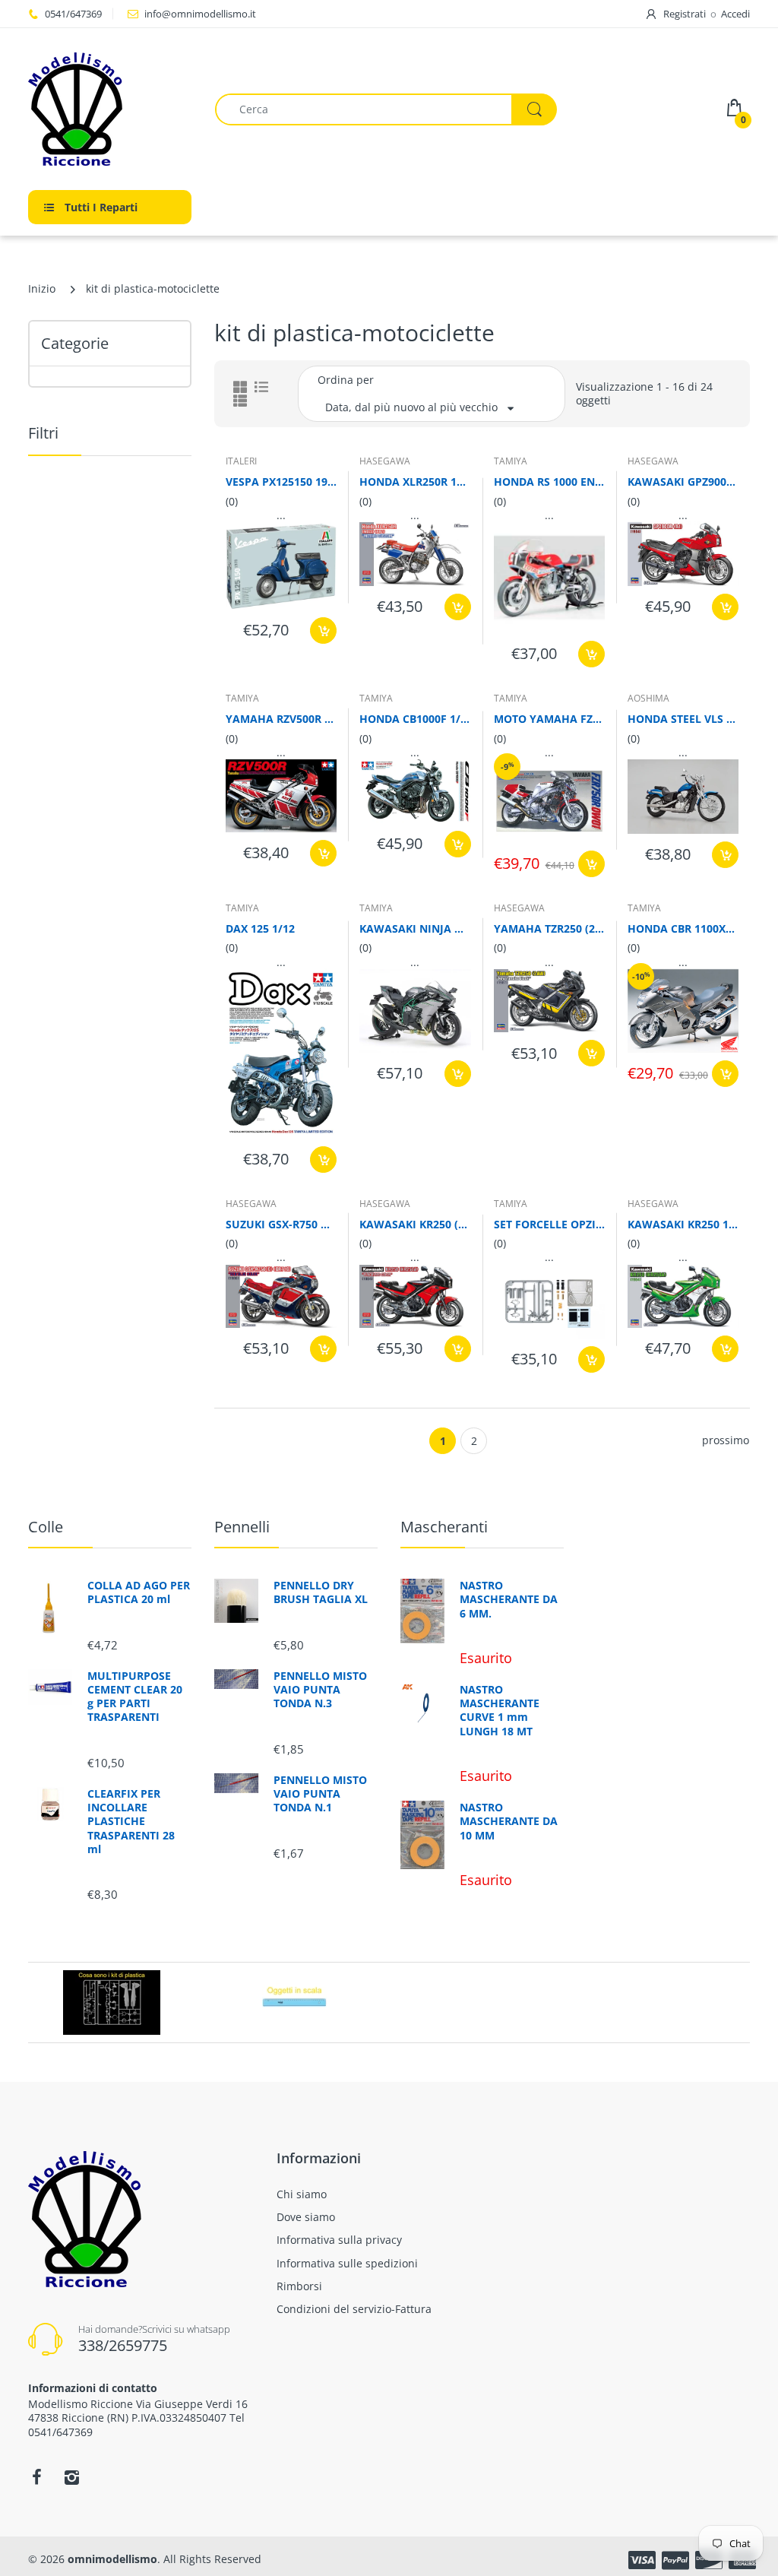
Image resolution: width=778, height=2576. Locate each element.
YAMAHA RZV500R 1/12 (281, 719)
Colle (46, 1527)
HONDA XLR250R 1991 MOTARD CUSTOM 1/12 (415, 482)
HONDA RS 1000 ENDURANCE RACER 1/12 (549, 482)
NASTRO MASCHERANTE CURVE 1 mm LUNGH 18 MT (500, 1711)
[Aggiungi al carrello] (323, 631)
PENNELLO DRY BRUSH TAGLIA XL (321, 1592)
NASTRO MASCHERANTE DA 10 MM (509, 1821)
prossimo (726, 1440)
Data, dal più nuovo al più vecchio (411, 407)
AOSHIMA (648, 698)
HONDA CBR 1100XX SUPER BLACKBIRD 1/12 (683, 928)
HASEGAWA (385, 461)
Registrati (685, 14)
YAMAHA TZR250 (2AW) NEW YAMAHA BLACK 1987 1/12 (549, 928)
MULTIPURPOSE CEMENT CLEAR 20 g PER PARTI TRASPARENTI (135, 1697)
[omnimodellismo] (110, 109)
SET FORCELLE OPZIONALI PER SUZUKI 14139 (549, 1224)
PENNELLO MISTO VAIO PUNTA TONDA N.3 (320, 1690)
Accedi (735, 14)
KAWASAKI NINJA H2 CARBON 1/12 (415, 928)
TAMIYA (511, 461)
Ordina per (346, 380)
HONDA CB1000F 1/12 (415, 719)
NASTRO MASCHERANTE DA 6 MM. (509, 1599)
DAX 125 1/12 (260, 928)
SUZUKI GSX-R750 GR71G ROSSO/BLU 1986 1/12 (281, 1224)
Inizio (42, 288)
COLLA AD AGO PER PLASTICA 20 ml (139, 1592)
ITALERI (241, 461)
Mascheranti (444, 1527)
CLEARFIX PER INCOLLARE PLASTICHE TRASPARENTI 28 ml (131, 1822)
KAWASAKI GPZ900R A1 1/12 (683, 482)
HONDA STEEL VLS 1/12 (683, 719)
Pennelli (242, 1527)
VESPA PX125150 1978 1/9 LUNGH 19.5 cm (281, 482)
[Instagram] (71, 2477)
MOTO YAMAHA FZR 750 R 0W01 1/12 (549, 719)
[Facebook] (36, 2477)
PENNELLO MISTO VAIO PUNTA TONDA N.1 (320, 1794)
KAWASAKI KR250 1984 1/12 (683, 1224)
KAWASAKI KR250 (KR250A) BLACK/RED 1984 (415, 1224)
